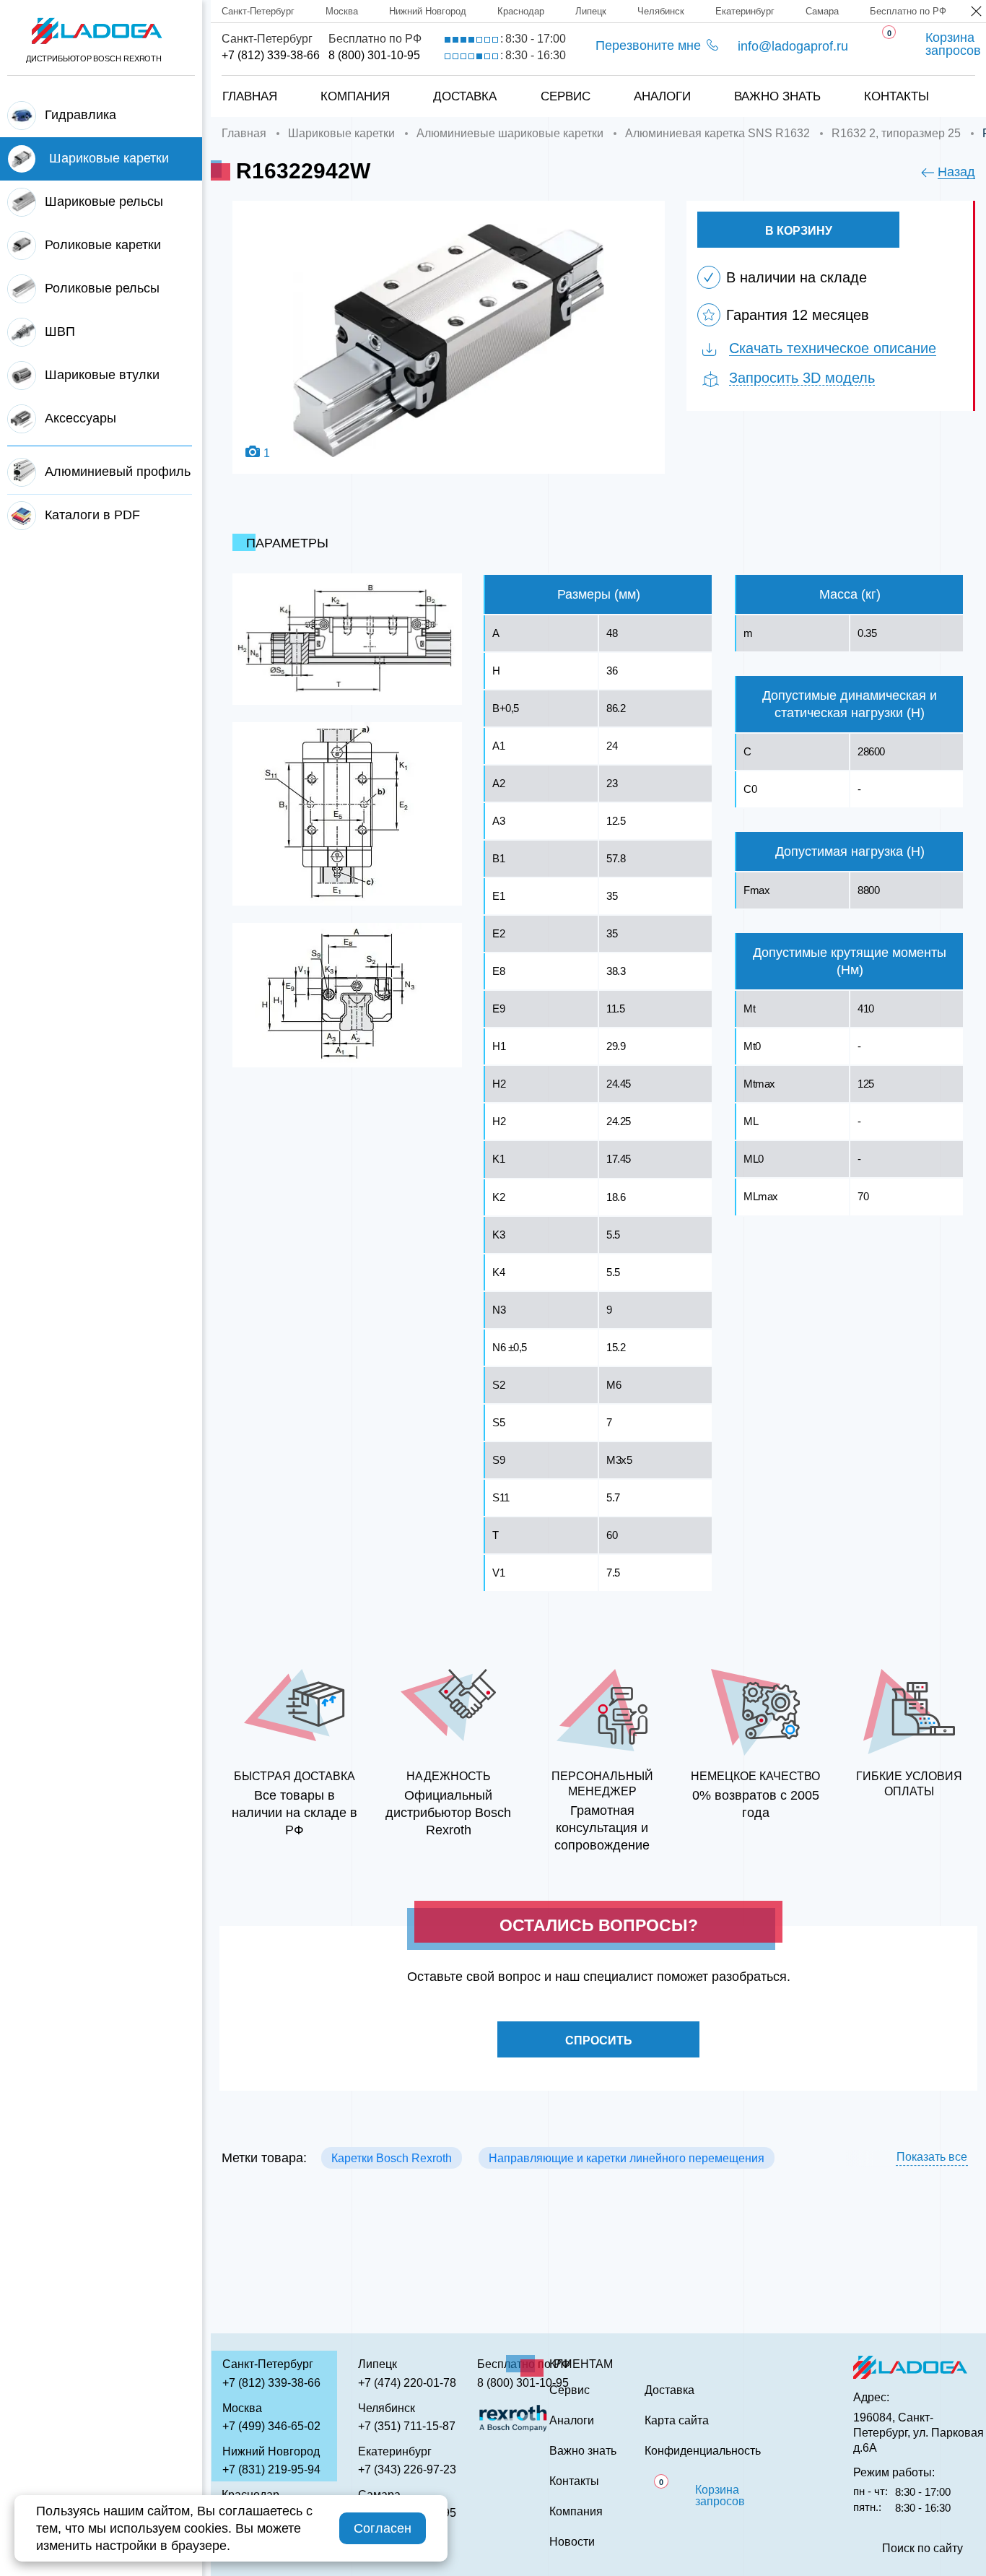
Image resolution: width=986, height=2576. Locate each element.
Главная (250, 96)
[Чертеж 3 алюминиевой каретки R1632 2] (347, 995)
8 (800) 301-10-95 (374, 55)
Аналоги (662, 96)
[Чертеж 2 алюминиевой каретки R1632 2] (347, 814)
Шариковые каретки (341, 133)
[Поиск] (951, 82)
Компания (355, 96)
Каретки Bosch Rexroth (392, 2158)
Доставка (465, 96)
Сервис (566, 96)
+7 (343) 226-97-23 (407, 2469)
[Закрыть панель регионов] (977, 13)
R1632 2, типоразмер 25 (896, 133)
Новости (572, 2542)
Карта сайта (677, 2421)
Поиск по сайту (922, 2549)
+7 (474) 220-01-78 (407, 2383)
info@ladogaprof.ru (793, 46)
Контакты (896, 96)
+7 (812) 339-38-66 (271, 55)
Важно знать (777, 96)
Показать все (932, 2157)
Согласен (383, 2528)
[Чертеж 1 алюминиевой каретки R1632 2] (347, 639)
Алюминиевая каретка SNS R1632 (717, 133)
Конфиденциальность (703, 2451)
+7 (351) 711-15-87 (407, 2426)
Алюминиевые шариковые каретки (510, 133)
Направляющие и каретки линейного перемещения (627, 2158)
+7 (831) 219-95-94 (271, 2469)
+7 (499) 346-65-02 (271, 2426)
